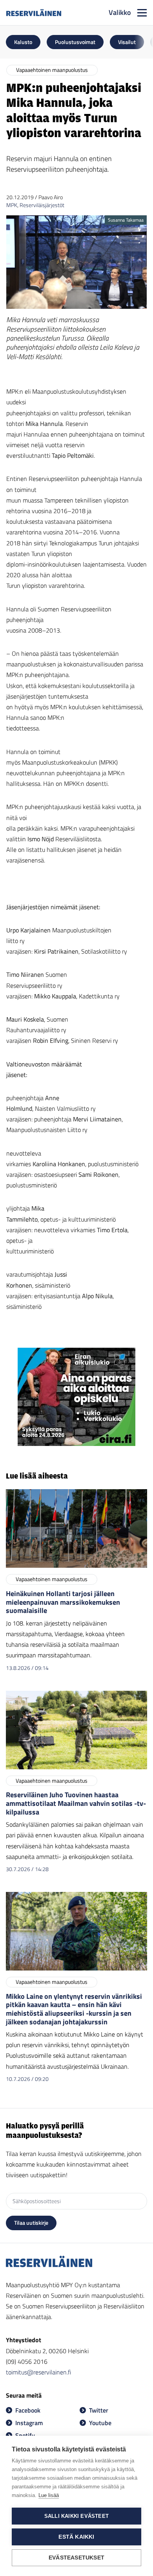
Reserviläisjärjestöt (42, 205)
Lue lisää (49, 2495)
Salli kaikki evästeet (76, 2516)
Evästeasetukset (76, 2558)
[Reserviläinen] (34, 13)
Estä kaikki (76, 2537)
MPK (12, 205)
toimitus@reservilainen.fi (38, 2372)
